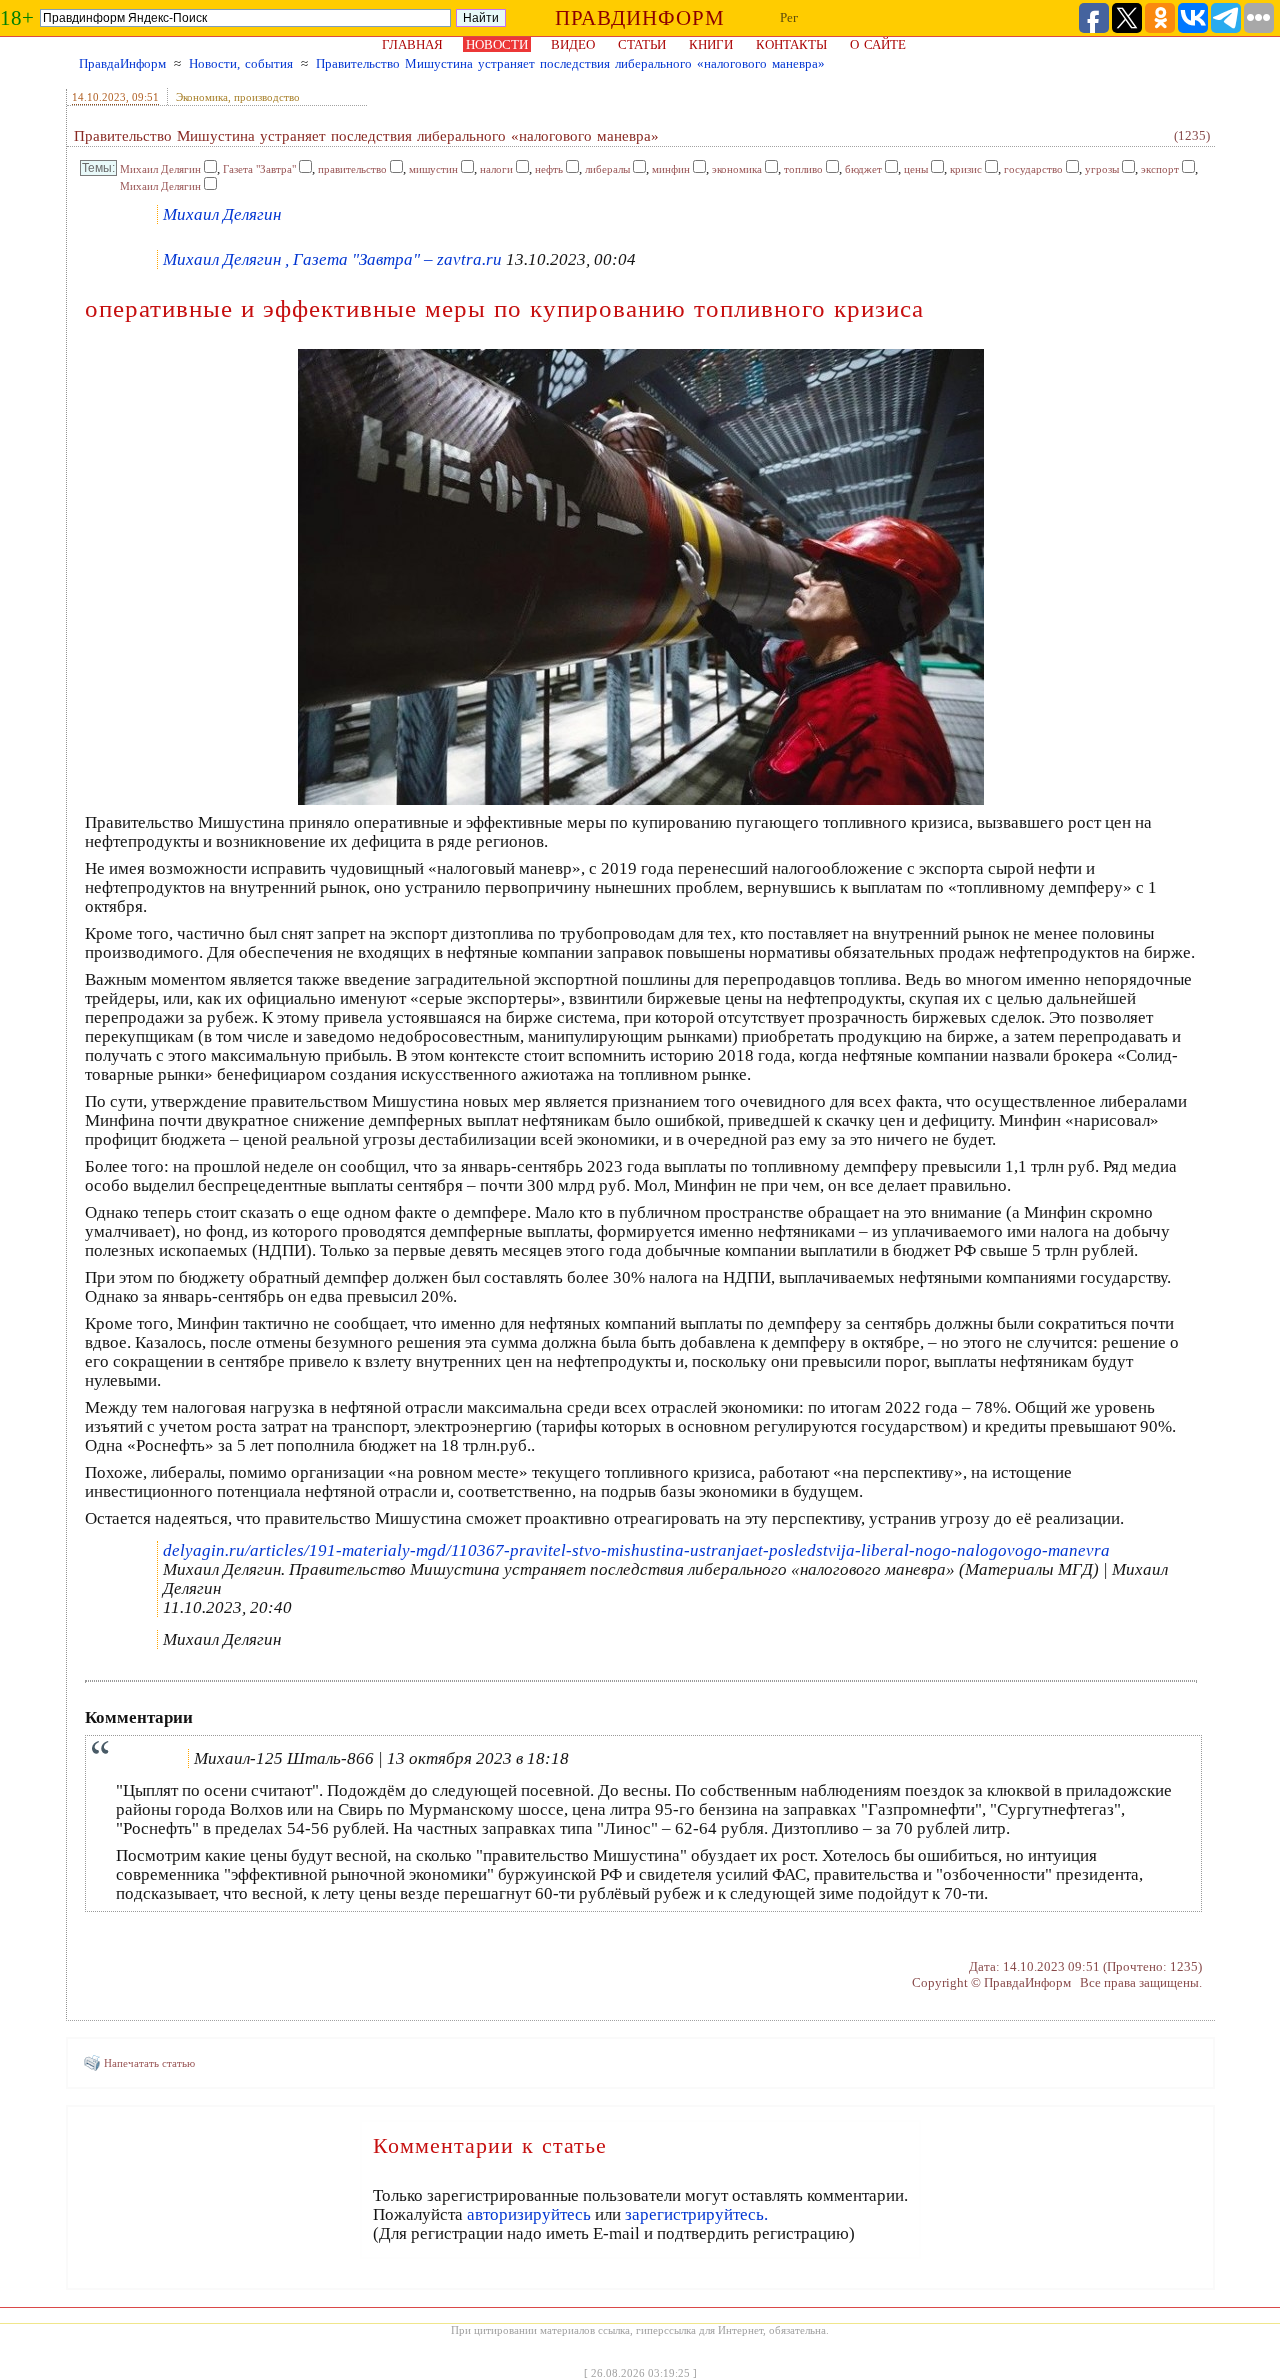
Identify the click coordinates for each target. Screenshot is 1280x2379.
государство (1033, 169)
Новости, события (241, 63)
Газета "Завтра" (259, 169)
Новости (497, 44)
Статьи (642, 44)
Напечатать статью (149, 2063)
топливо (803, 169)
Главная (412, 44)
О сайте (878, 44)
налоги (496, 169)
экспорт (1160, 169)
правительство (352, 169)
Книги (711, 44)
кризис (966, 169)
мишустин (433, 169)
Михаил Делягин (160, 169)
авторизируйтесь (529, 2214)
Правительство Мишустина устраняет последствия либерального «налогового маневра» (570, 63)
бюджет (863, 169)
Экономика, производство (238, 97)
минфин (671, 169)
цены (916, 169)
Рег (789, 17)
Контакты (791, 44)
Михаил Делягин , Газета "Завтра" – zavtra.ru (332, 259)
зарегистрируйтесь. (696, 2214)
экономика (737, 169)
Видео (573, 44)
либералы (607, 169)
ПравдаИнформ (122, 63)
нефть (549, 169)
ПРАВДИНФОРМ (640, 18)
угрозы (1102, 169)
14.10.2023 (99, 97)
